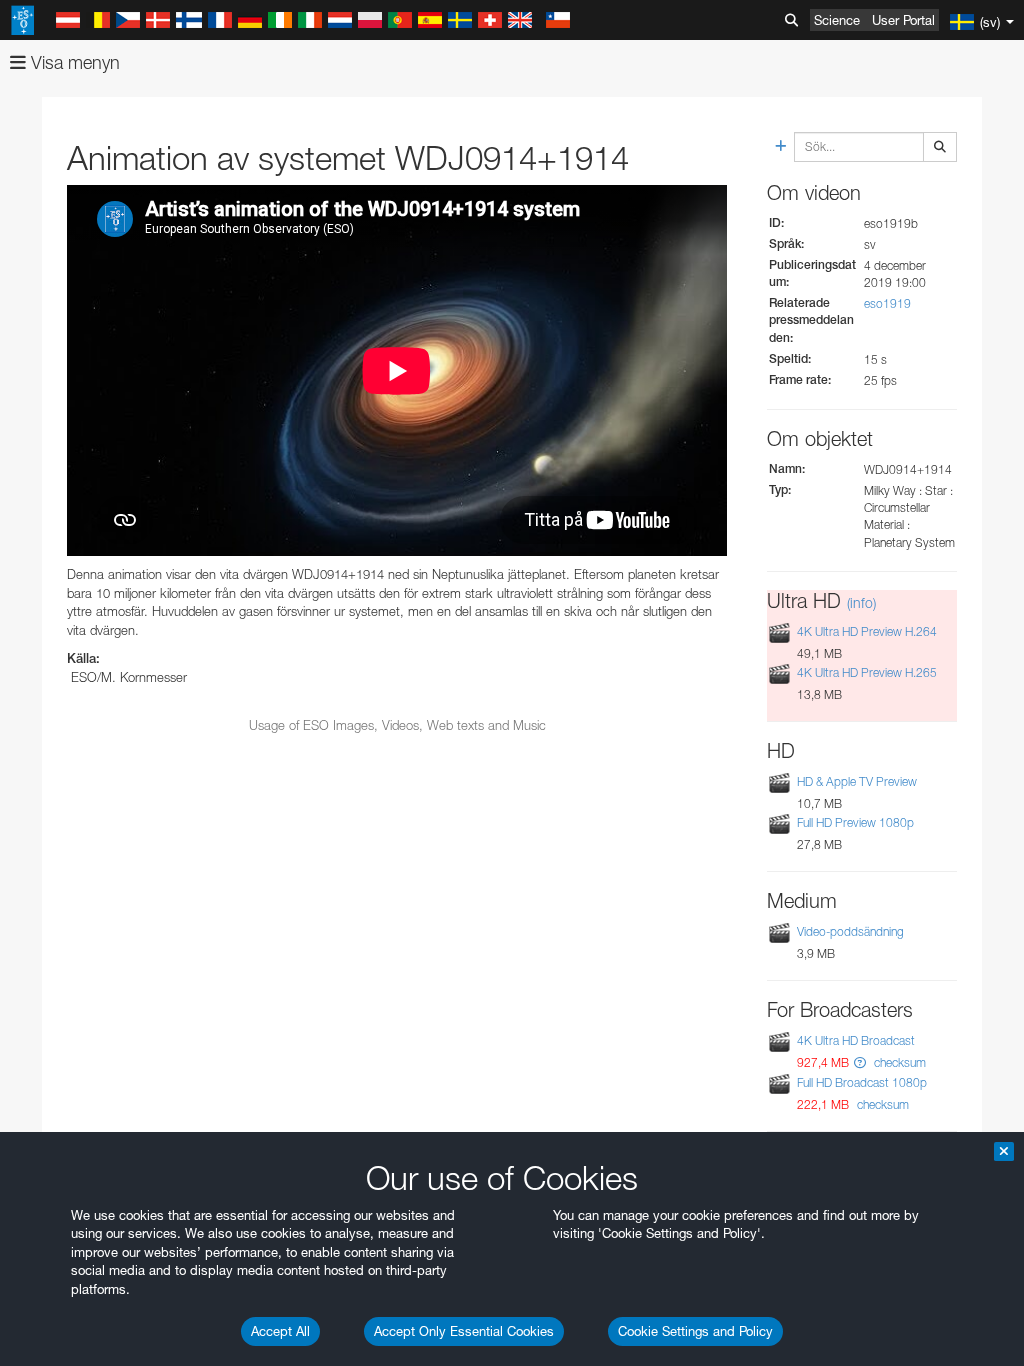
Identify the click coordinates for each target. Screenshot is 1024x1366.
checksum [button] (898, 1062)
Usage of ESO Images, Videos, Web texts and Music (397, 725)
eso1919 (887, 303)
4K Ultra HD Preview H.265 (867, 672)
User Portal (903, 20)
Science (837, 20)
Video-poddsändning (850, 931)
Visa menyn (73, 62)
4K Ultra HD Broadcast (856, 1040)
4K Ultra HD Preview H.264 (867, 631)
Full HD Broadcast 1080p (862, 1082)
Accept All (280, 1331)
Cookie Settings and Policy (695, 1331)
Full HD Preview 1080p (855, 822)
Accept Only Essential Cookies (464, 1331)
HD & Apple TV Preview (857, 781)
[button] (860, 1062)
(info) (861, 602)
